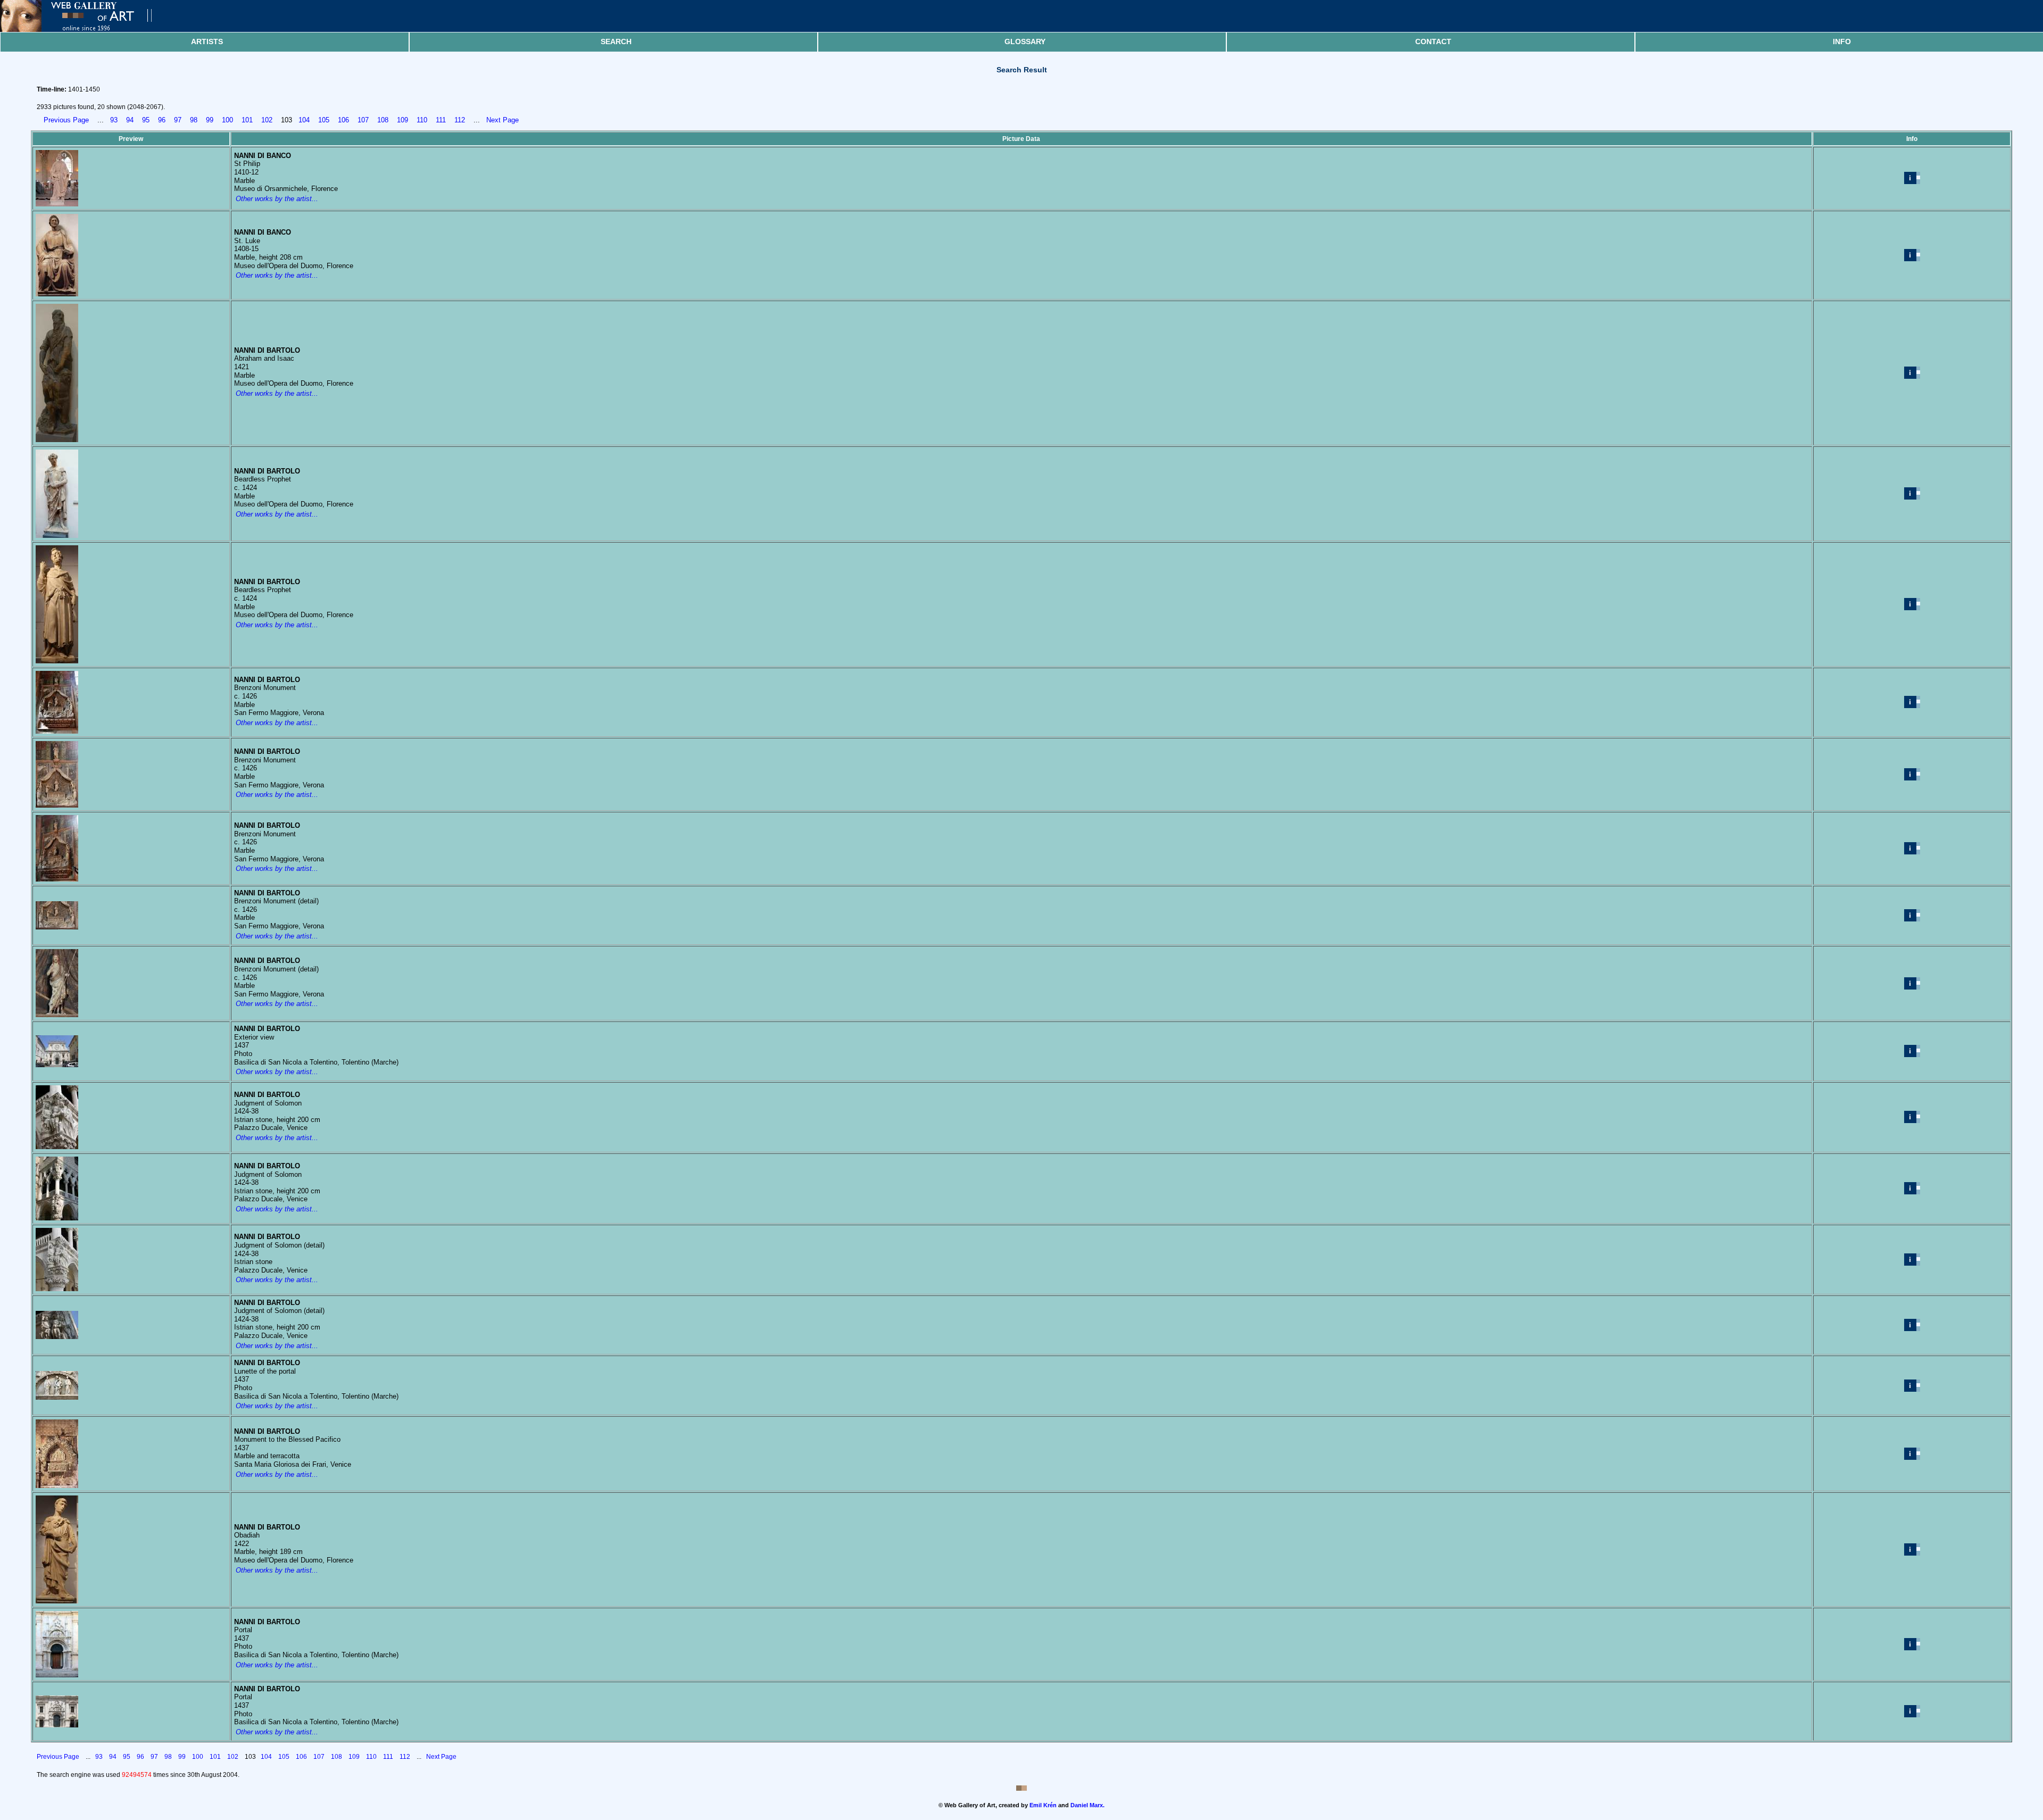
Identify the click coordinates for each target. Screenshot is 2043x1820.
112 (460, 120)
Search (616, 41)
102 (267, 120)
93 (114, 120)
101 (247, 120)
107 (363, 120)
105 (324, 120)
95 (146, 120)
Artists (207, 41)
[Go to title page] (85, 30)
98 (194, 120)
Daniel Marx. (1087, 1805)
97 (178, 120)
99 (210, 120)
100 (227, 120)
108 (383, 120)
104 (304, 120)
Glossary (1025, 41)
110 (422, 120)
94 (130, 120)
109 (402, 120)
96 (162, 120)
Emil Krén (1043, 1805)
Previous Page (66, 120)
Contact (1433, 41)
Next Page (503, 120)
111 (441, 120)
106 (343, 120)
